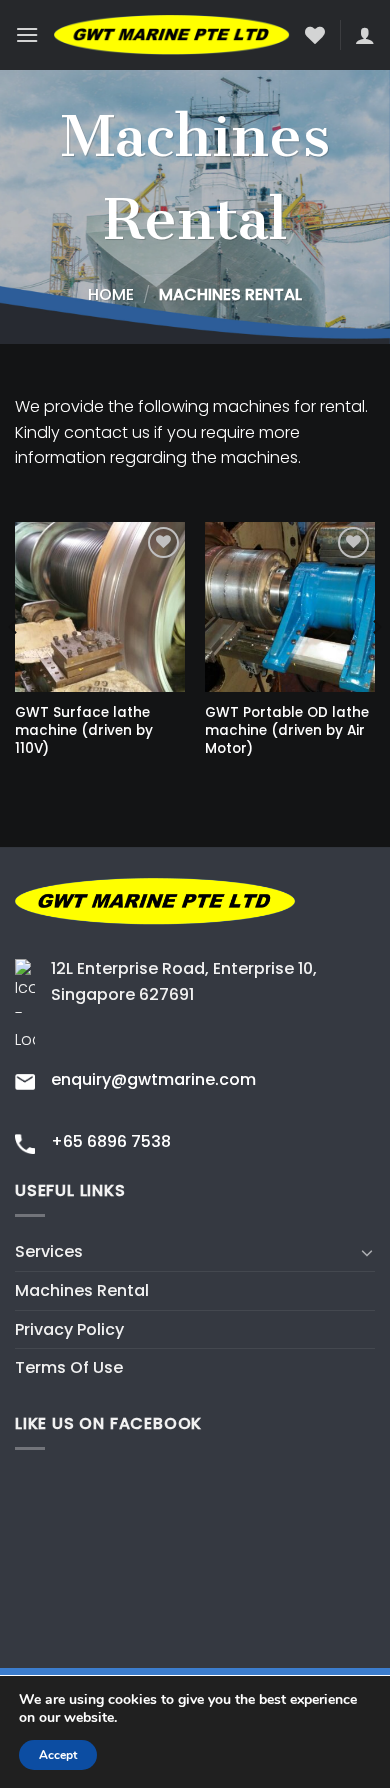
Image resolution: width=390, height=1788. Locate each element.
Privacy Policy (69, 1329)
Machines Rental (82, 1290)
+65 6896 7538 (111, 1141)
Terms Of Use (69, 1367)
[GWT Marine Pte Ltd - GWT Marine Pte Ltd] (172, 35)
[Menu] (27, 34)
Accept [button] (58, 1755)
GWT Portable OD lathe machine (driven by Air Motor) (287, 730)
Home (111, 294)
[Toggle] (367, 1252)
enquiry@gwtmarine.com (153, 1079)
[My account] (365, 35)
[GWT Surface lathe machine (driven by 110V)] (100, 607)
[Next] (376, 667)
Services (49, 1251)
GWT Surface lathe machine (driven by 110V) (84, 730)
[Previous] (14, 667)
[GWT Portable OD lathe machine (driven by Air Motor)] (290, 607)
